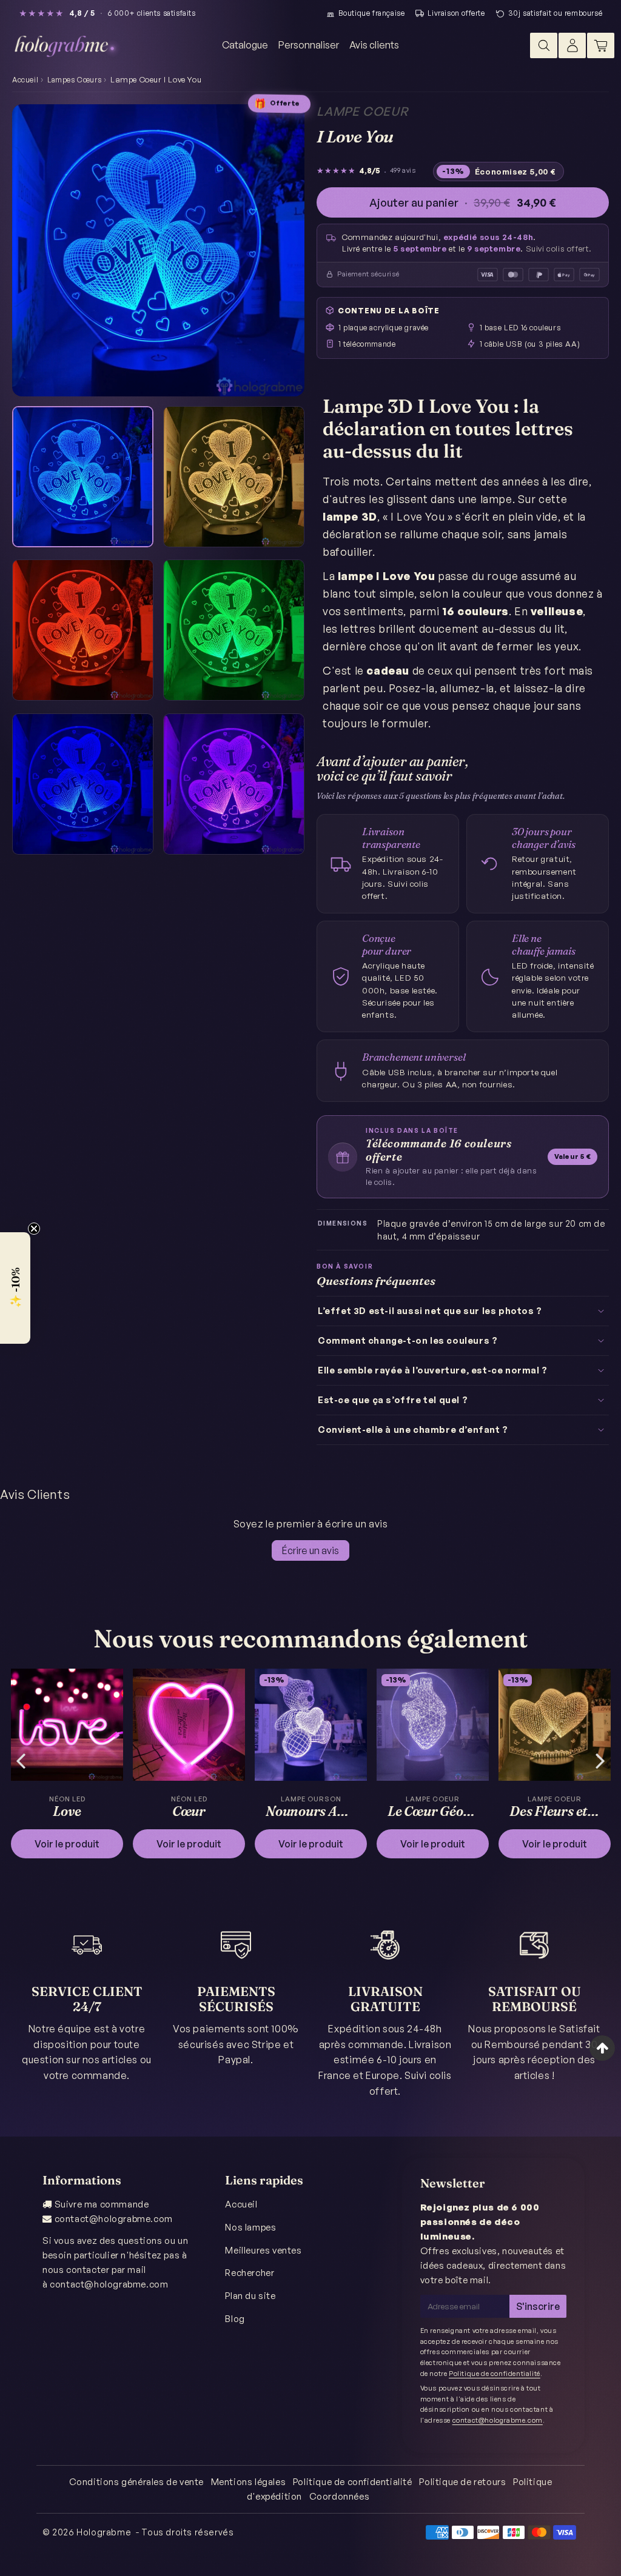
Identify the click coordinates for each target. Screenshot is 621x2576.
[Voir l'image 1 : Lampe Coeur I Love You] (83, 477)
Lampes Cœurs (74, 80)
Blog (235, 2319)
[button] (15, 1288)
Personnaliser (309, 45)
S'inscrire (538, 2306)
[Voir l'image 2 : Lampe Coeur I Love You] (234, 477)
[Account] (572, 45)
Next (600, 1760)
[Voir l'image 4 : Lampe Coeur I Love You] (234, 630)
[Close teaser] (34, 1229)
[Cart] (601, 45)
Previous (21, 1760)
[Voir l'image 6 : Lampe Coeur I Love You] (234, 784)
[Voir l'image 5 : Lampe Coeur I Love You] (83, 784)
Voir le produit (67, 1844)
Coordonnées (340, 2496)
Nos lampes (250, 2227)
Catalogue (245, 45)
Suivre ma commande (102, 2204)
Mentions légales (249, 2482)
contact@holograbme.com (114, 2219)
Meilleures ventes (263, 2250)
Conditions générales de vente (136, 2482)
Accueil (25, 80)
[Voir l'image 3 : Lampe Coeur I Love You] (83, 630)
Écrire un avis (310, 1550)
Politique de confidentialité (495, 2374)
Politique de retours (462, 2482)
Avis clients (374, 45)
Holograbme (104, 2532)
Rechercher (250, 2273)
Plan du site (250, 2296)
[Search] (544, 45)
